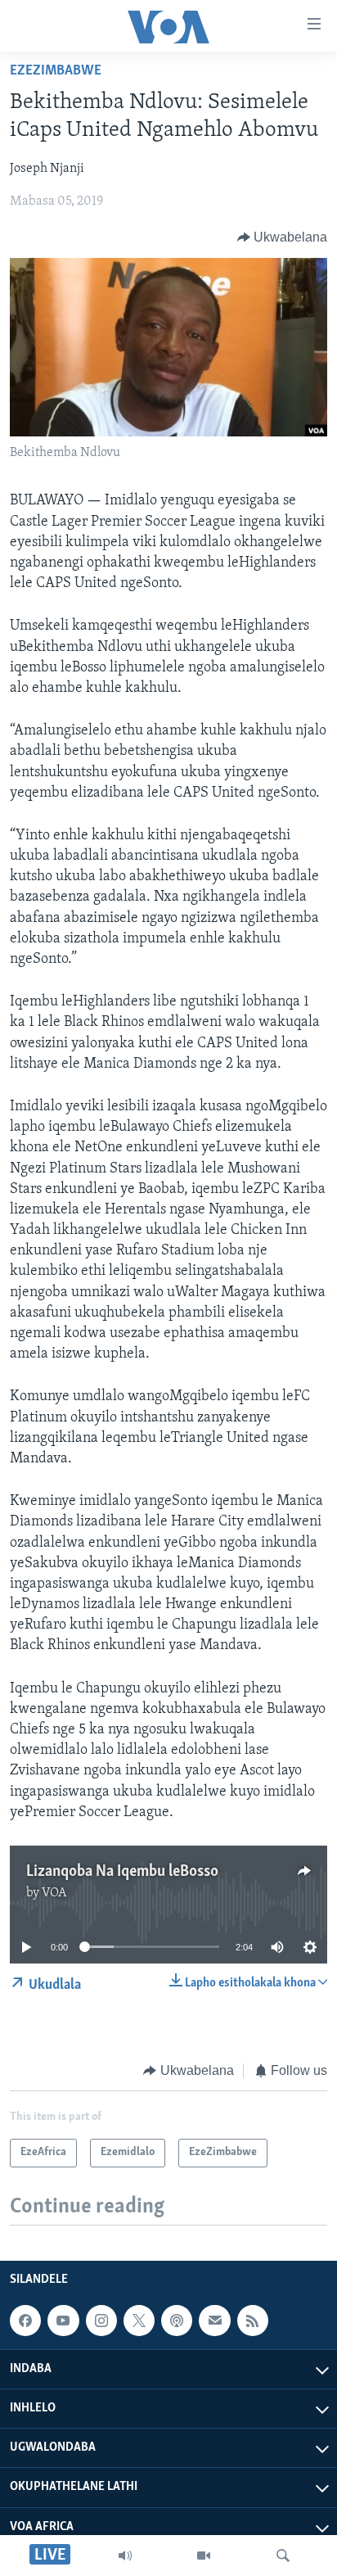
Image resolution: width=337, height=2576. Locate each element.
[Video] (204, 2556)
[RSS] (253, 2321)
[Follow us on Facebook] (25, 2321)
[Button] (283, 237)
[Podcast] (177, 2321)
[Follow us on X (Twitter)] (139, 2321)
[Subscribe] (214, 2321)
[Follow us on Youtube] (63, 2321)
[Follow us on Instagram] (101, 2321)
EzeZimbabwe (56, 71)
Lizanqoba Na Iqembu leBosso (122, 1872)
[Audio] (125, 2556)
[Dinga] (283, 2556)
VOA (54, 1893)
